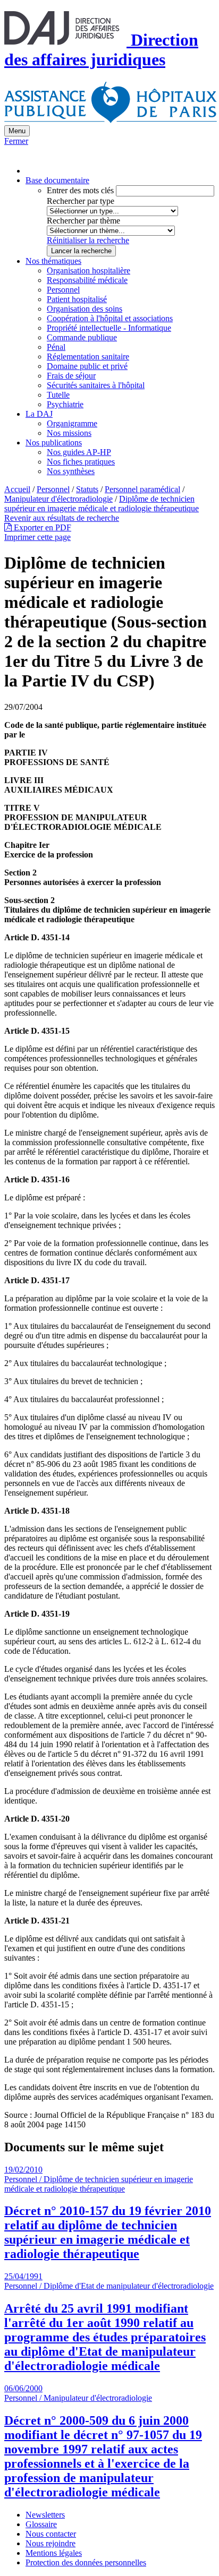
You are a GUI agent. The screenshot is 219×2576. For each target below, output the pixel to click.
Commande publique (82, 337)
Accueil (17, 489)
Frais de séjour (71, 376)
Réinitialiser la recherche (88, 240)
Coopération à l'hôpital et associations (110, 318)
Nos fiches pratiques (81, 462)
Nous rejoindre (50, 2543)
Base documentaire (57, 180)
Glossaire (41, 2524)
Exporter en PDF (41, 527)
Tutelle (58, 395)
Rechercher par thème (83, 221)
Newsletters (45, 2515)
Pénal (56, 347)
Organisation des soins (85, 309)
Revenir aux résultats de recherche (62, 518)
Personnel (63, 290)
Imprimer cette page (37, 537)
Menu (17, 131)
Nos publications (54, 443)
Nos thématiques (53, 261)
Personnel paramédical (142, 489)
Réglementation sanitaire (88, 357)
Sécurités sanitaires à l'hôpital (96, 385)
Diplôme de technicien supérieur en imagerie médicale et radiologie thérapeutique (102, 504)
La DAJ (39, 414)
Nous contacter (51, 2534)
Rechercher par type (81, 201)
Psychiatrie (65, 404)
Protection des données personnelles (86, 2562)
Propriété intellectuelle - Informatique (109, 328)
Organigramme (72, 423)
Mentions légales (54, 2553)
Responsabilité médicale (87, 280)
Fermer (16, 141)
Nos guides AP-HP (79, 452)
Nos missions (69, 433)
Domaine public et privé (87, 366)
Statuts (87, 489)
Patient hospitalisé (77, 299)
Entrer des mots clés (80, 190)
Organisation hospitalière (89, 271)
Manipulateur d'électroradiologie (58, 499)
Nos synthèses (71, 471)
